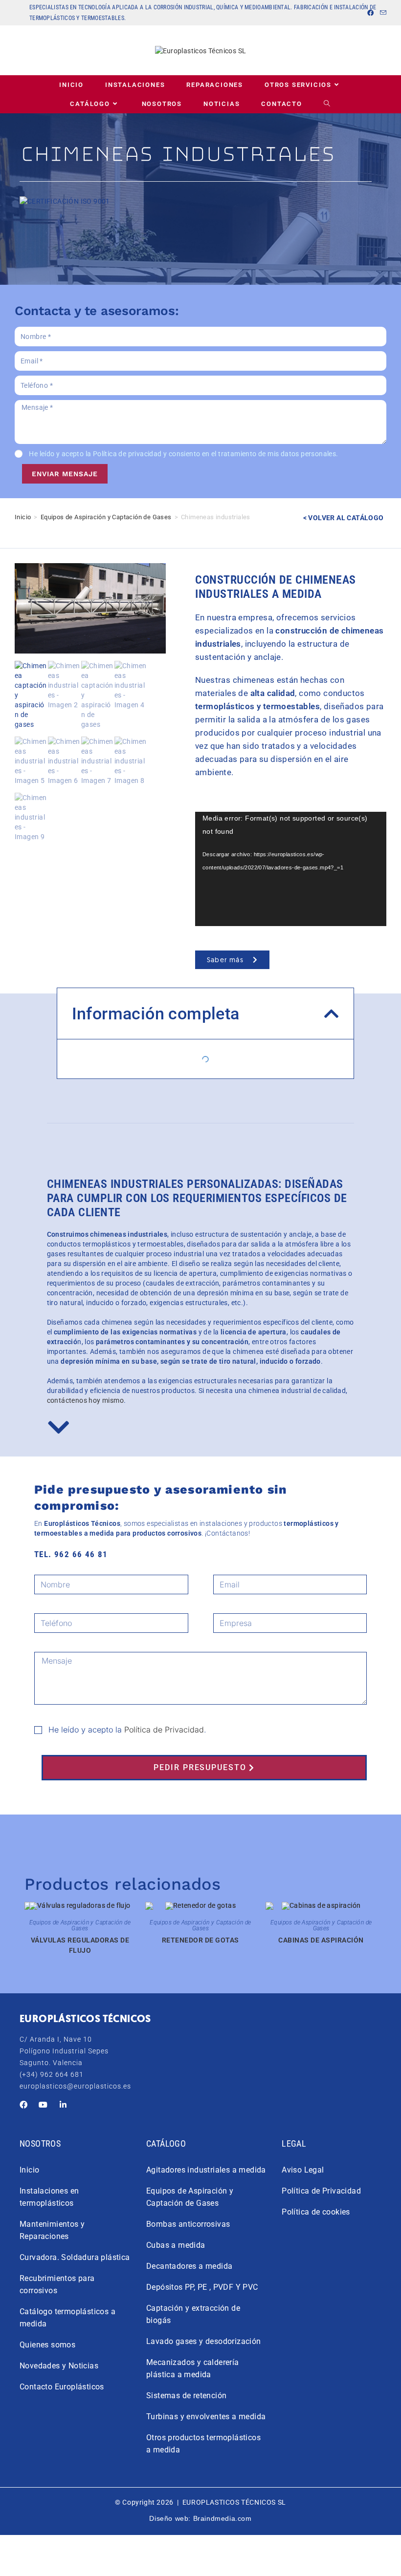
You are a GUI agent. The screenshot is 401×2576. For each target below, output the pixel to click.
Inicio (23, 517)
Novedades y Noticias (59, 2366)
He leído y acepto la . (127, 1730)
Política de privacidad (127, 454)
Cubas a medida (176, 2245)
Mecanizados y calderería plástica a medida (193, 2368)
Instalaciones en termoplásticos (49, 2197)
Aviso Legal (303, 2170)
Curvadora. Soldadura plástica (75, 2257)
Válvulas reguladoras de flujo (80, 1945)
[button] (332, 1014)
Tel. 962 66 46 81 (71, 1554)
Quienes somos (47, 2345)
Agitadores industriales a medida (206, 2170)
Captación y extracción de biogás (193, 2314)
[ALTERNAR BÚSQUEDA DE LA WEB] (327, 104)
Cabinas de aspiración (321, 1940)
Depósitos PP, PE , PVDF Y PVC (202, 2287)
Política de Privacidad (164, 1730)
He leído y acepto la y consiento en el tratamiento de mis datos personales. (183, 454)
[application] (291, 869)
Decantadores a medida (189, 2266)
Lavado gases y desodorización (204, 2341)
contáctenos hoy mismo (85, 1400)
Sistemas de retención (186, 2396)
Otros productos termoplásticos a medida (203, 2444)
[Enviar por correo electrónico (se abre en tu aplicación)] (382, 13)
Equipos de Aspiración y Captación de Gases (106, 517)
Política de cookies (316, 2212)
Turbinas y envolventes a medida (206, 2417)
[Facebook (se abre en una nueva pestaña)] (370, 13)
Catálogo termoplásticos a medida (67, 2318)
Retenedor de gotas (200, 1940)
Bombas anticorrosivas (188, 2224)
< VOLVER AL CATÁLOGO (344, 518)
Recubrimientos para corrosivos (57, 2284)
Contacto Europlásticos (62, 2387)
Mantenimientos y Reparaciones (52, 2230)
